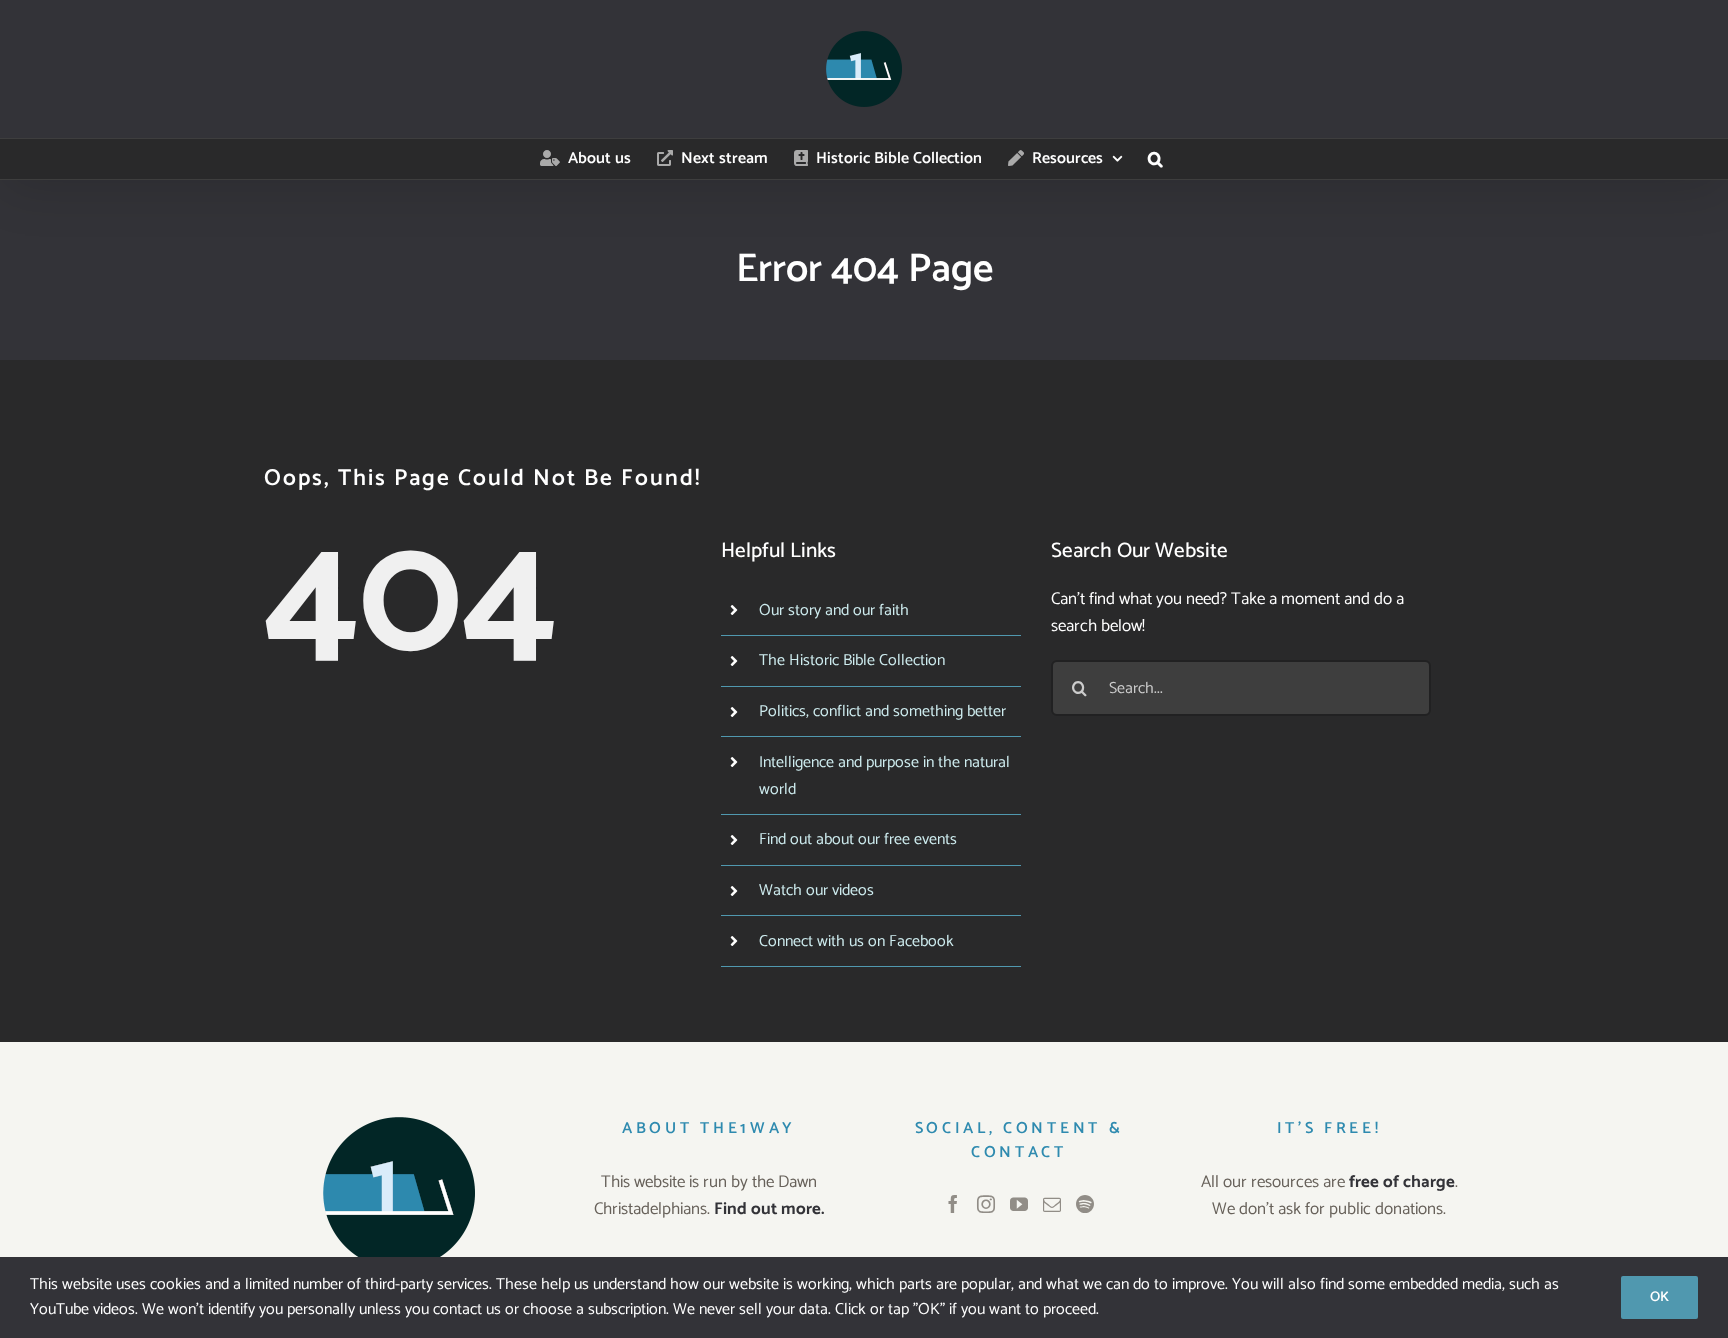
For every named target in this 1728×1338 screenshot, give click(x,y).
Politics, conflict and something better (882, 711)
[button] (1155, 159)
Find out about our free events (858, 839)
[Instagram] (986, 1204)
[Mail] (1052, 1204)
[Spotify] (1085, 1204)
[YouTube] (1019, 1204)
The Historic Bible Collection (852, 660)
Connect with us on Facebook (856, 941)
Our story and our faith (834, 610)
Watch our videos (816, 890)
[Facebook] (953, 1204)
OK (1659, 1297)
